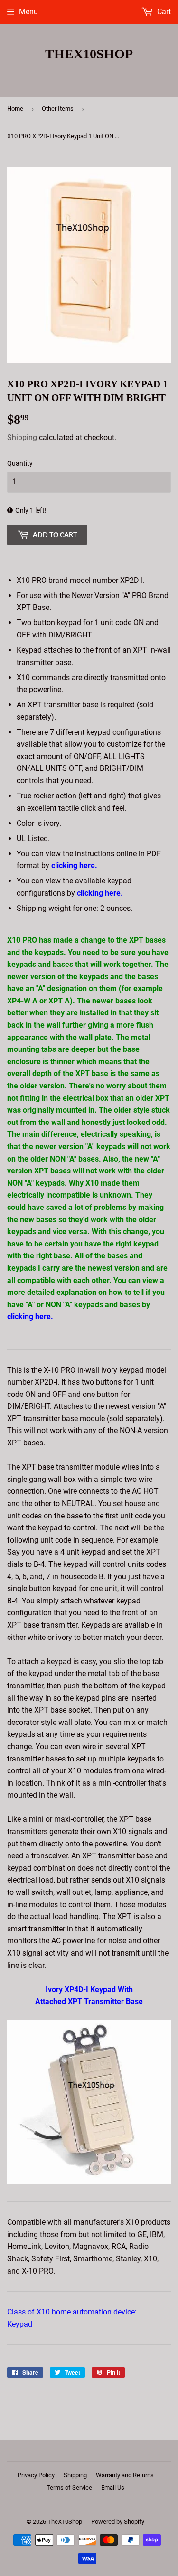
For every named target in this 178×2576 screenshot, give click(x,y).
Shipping (22, 437)
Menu (28, 12)
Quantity (20, 463)
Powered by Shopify (118, 2522)
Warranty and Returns (125, 2475)
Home (15, 108)
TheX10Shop (89, 54)
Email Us (113, 2487)
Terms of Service (69, 2487)
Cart (163, 12)
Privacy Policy (36, 2475)
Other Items (58, 108)
